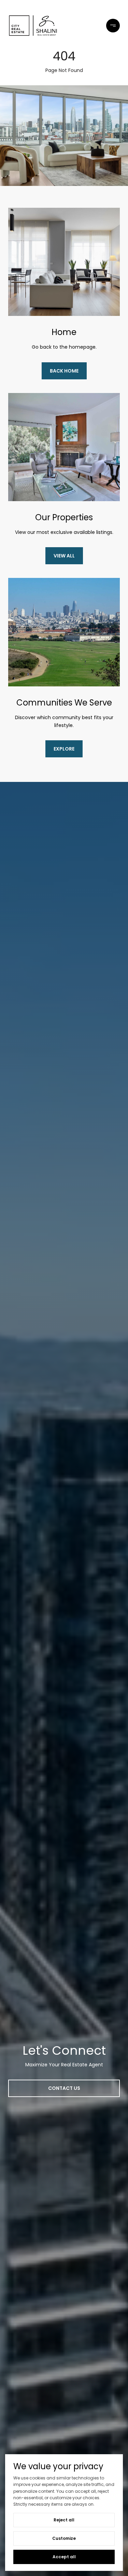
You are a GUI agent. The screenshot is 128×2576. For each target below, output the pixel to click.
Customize (64, 2538)
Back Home (64, 371)
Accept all (64, 2557)
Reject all (64, 2520)
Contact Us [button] (64, 2088)
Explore (64, 749)
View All (64, 556)
